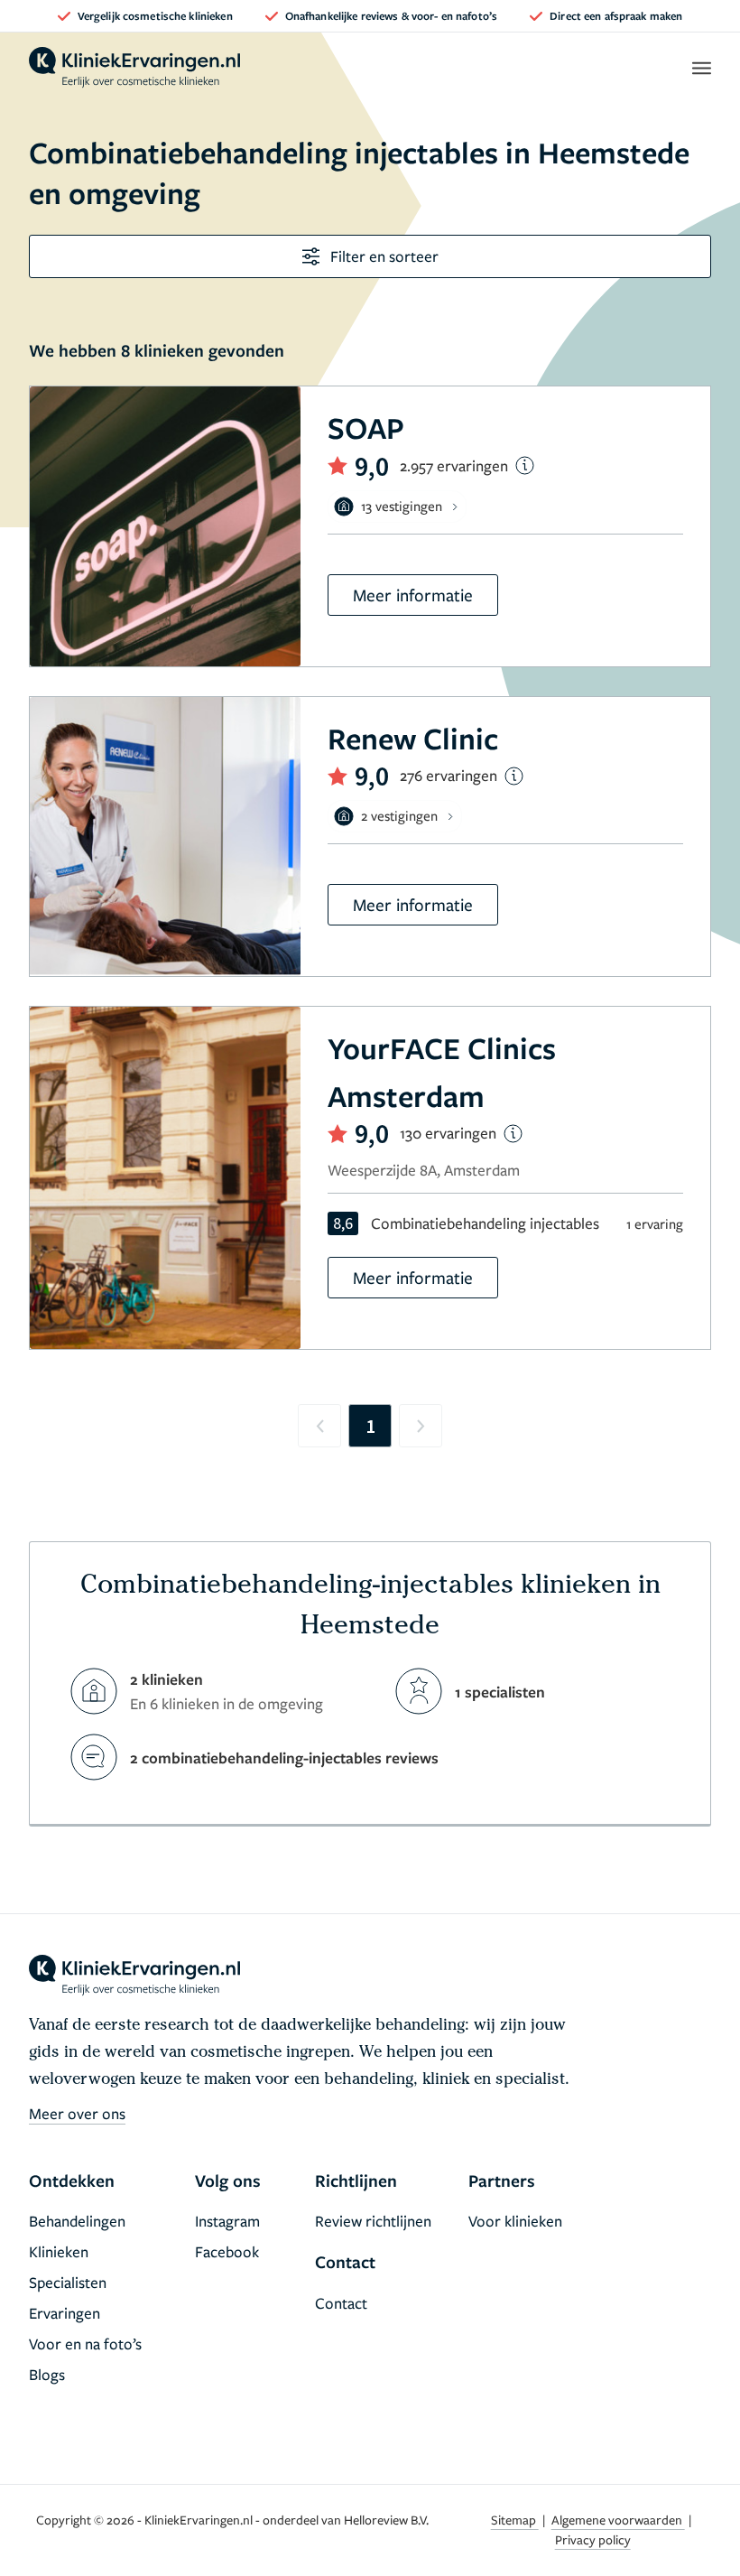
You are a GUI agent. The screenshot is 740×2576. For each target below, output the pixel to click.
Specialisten (68, 2282)
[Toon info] (525, 465)
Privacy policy (593, 2539)
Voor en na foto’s (85, 2344)
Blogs (47, 2374)
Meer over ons (77, 2113)
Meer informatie (413, 595)
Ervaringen (65, 2313)
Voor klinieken (515, 2221)
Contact (341, 2303)
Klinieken (59, 2251)
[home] (134, 68)
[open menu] (701, 68)
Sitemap (515, 2520)
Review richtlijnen (373, 2221)
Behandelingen (77, 2221)
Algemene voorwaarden (618, 2520)
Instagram (227, 2221)
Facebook (227, 2251)
